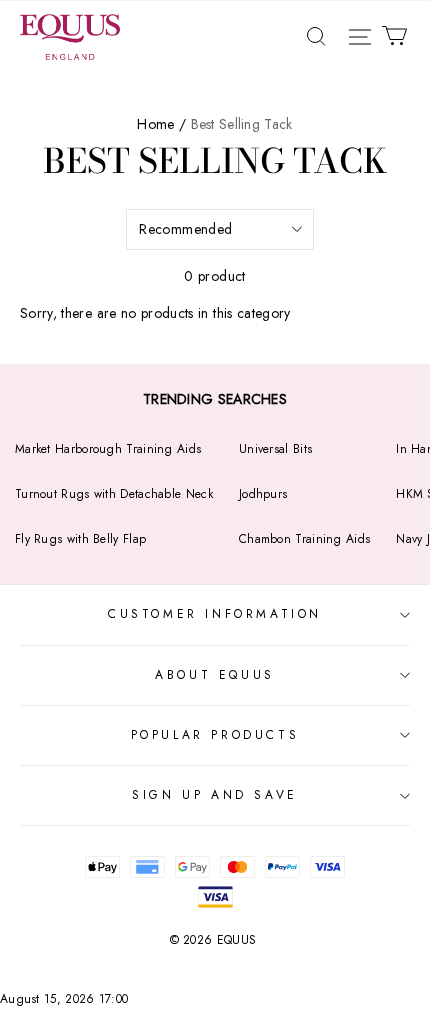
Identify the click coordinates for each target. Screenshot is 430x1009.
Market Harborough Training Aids (108, 449)
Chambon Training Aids (304, 539)
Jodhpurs (263, 494)
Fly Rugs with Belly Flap (80, 539)
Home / (161, 124)
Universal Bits (275, 449)
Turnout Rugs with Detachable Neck (114, 494)
